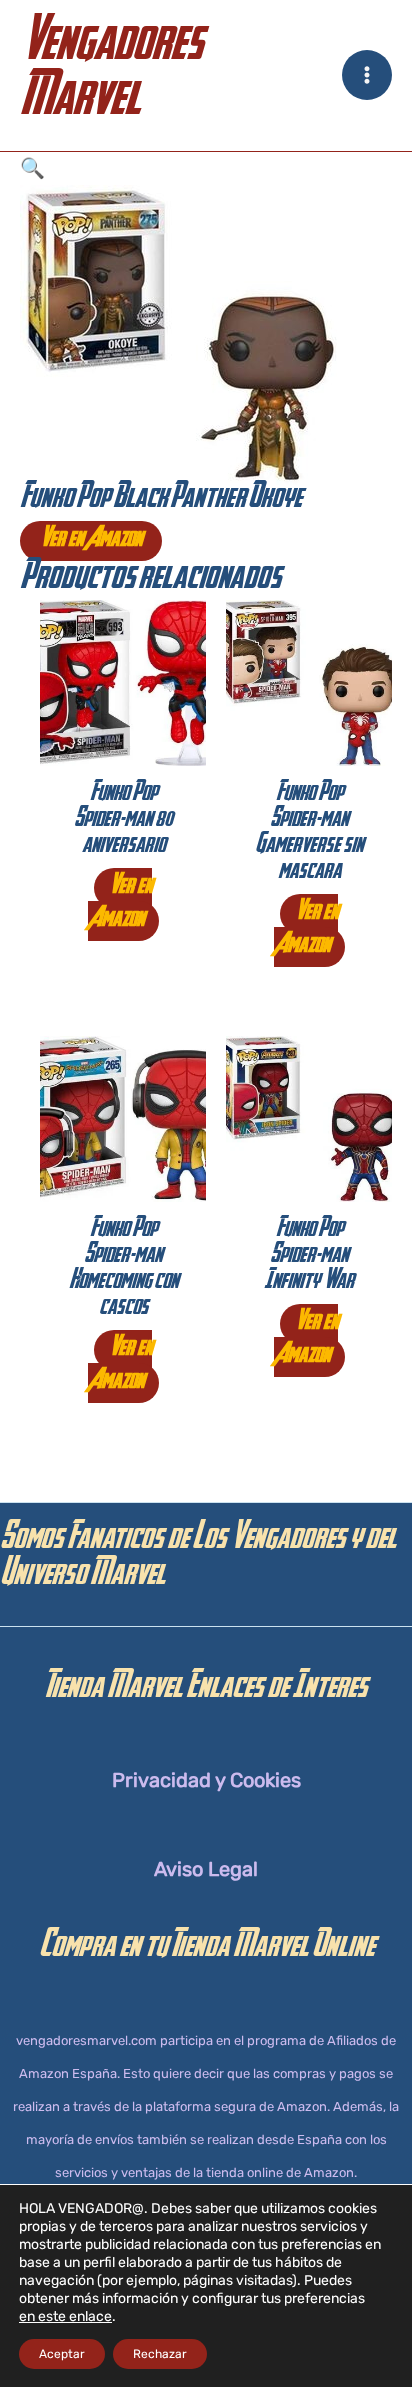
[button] (206, 168)
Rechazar (160, 2354)
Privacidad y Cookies (206, 1780)
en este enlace (65, 2316)
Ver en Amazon (91, 541)
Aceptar (62, 2354)
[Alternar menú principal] (367, 75)
